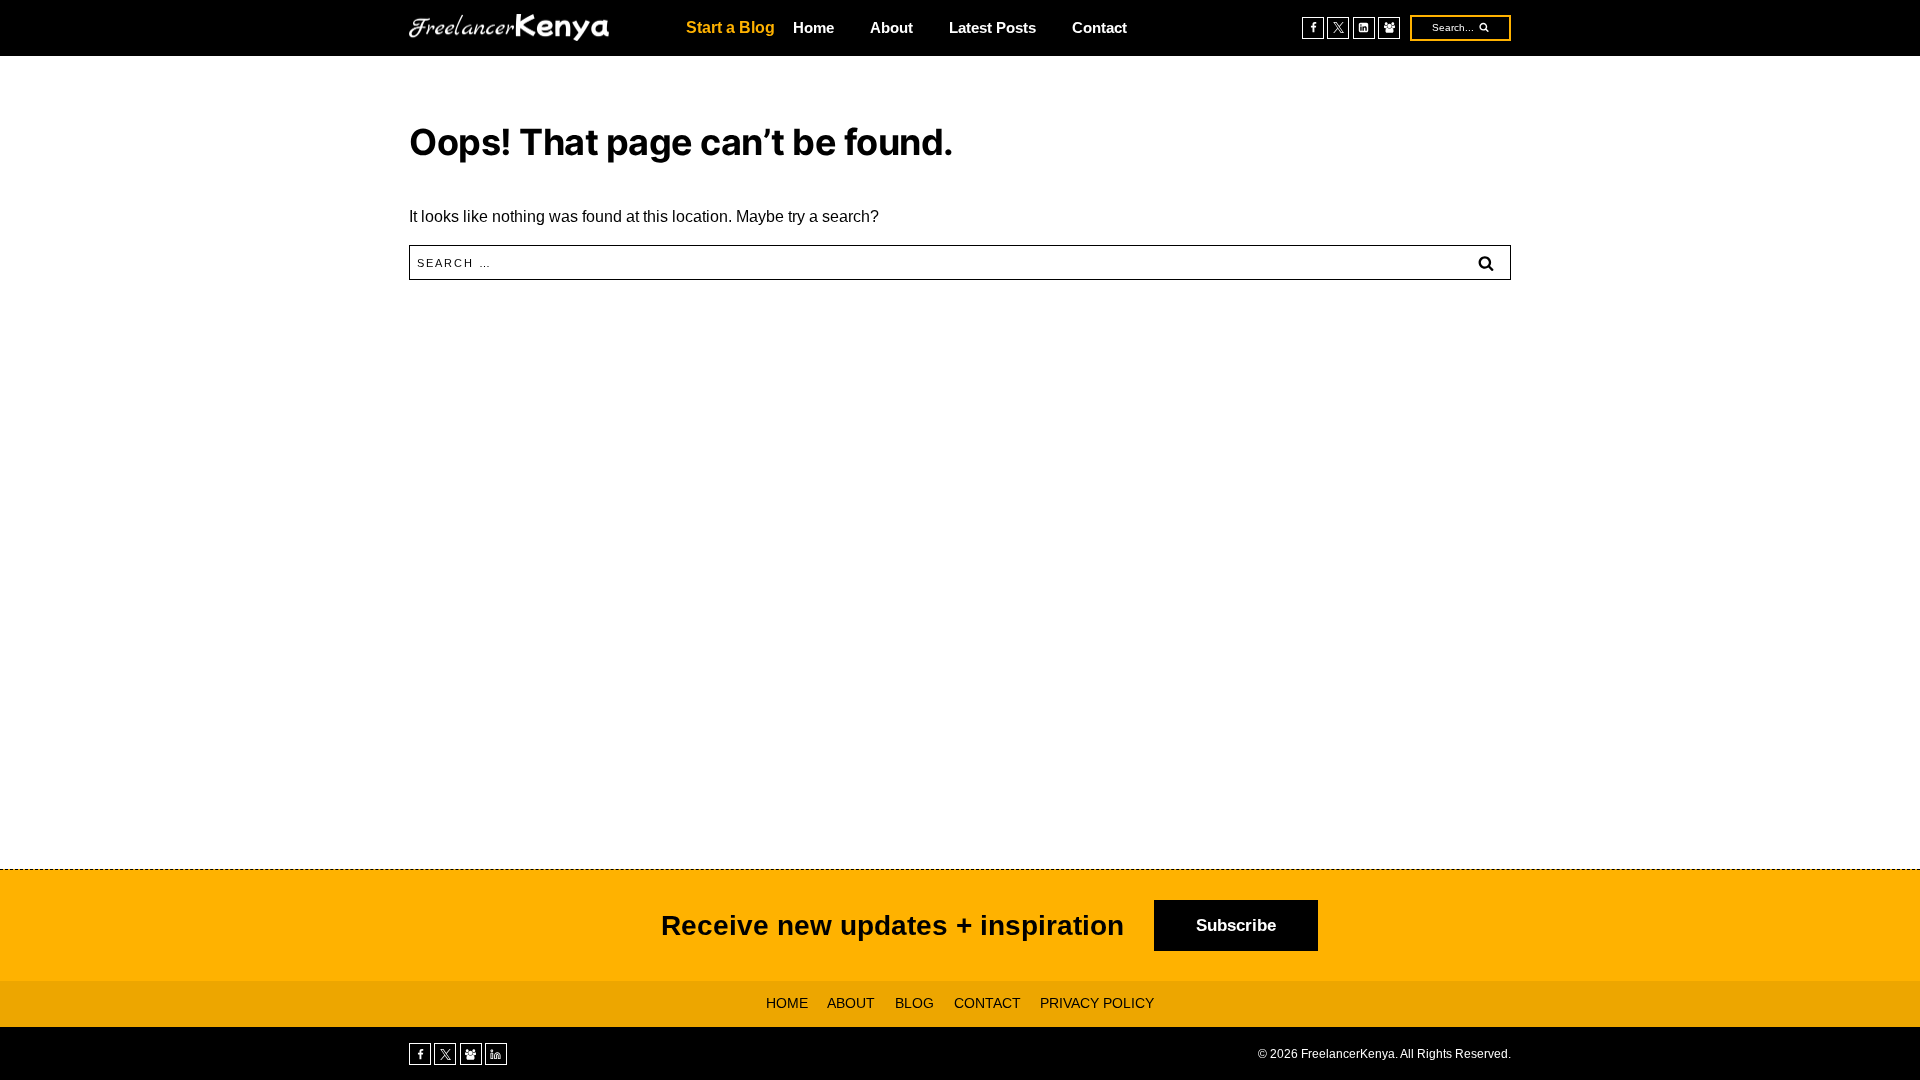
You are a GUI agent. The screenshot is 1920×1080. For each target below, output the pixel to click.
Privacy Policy (1097, 1003)
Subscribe (1236, 925)
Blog (914, 1003)
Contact (1099, 27)
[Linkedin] (1364, 28)
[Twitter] (1338, 28)
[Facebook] (1313, 28)
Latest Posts (992, 27)
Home (813, 27)
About (891, 27)
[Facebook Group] (1389, 28)
